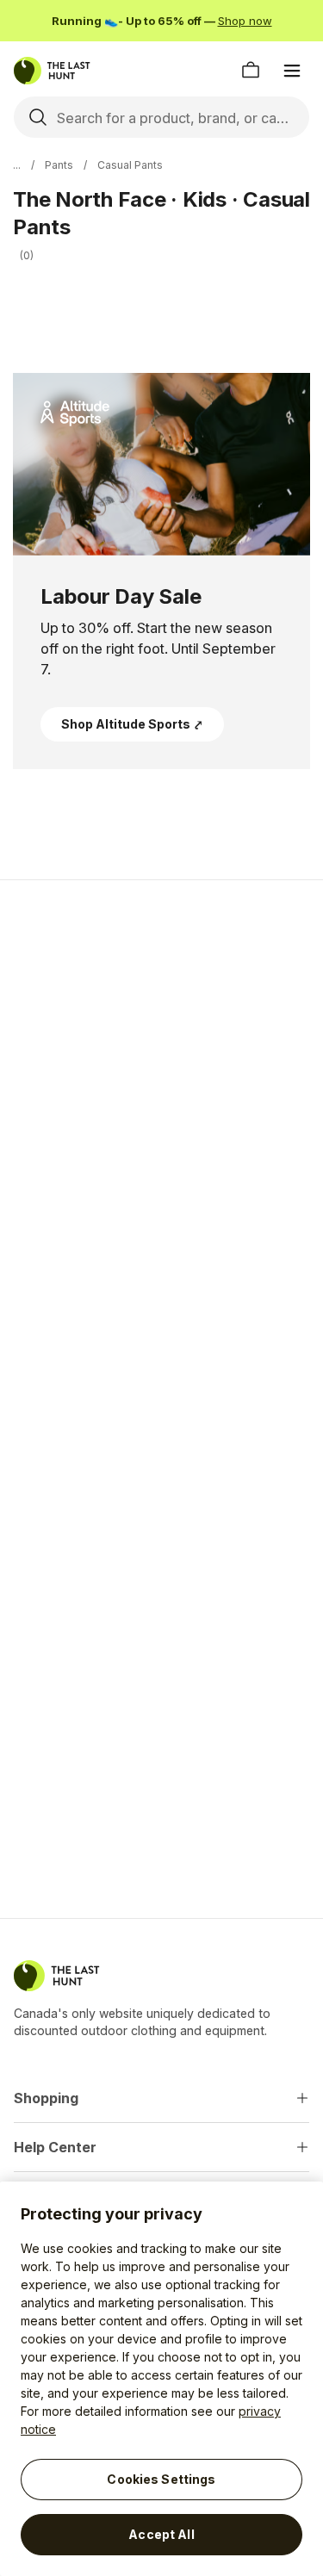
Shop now (245, 21)
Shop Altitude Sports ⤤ (132, 724)
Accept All (161, 2534)
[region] (161, 2379)
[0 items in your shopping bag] (251, 71)
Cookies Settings (161, 2479)
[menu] (292, 71)
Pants (59, 165)
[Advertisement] (161, 1069)
